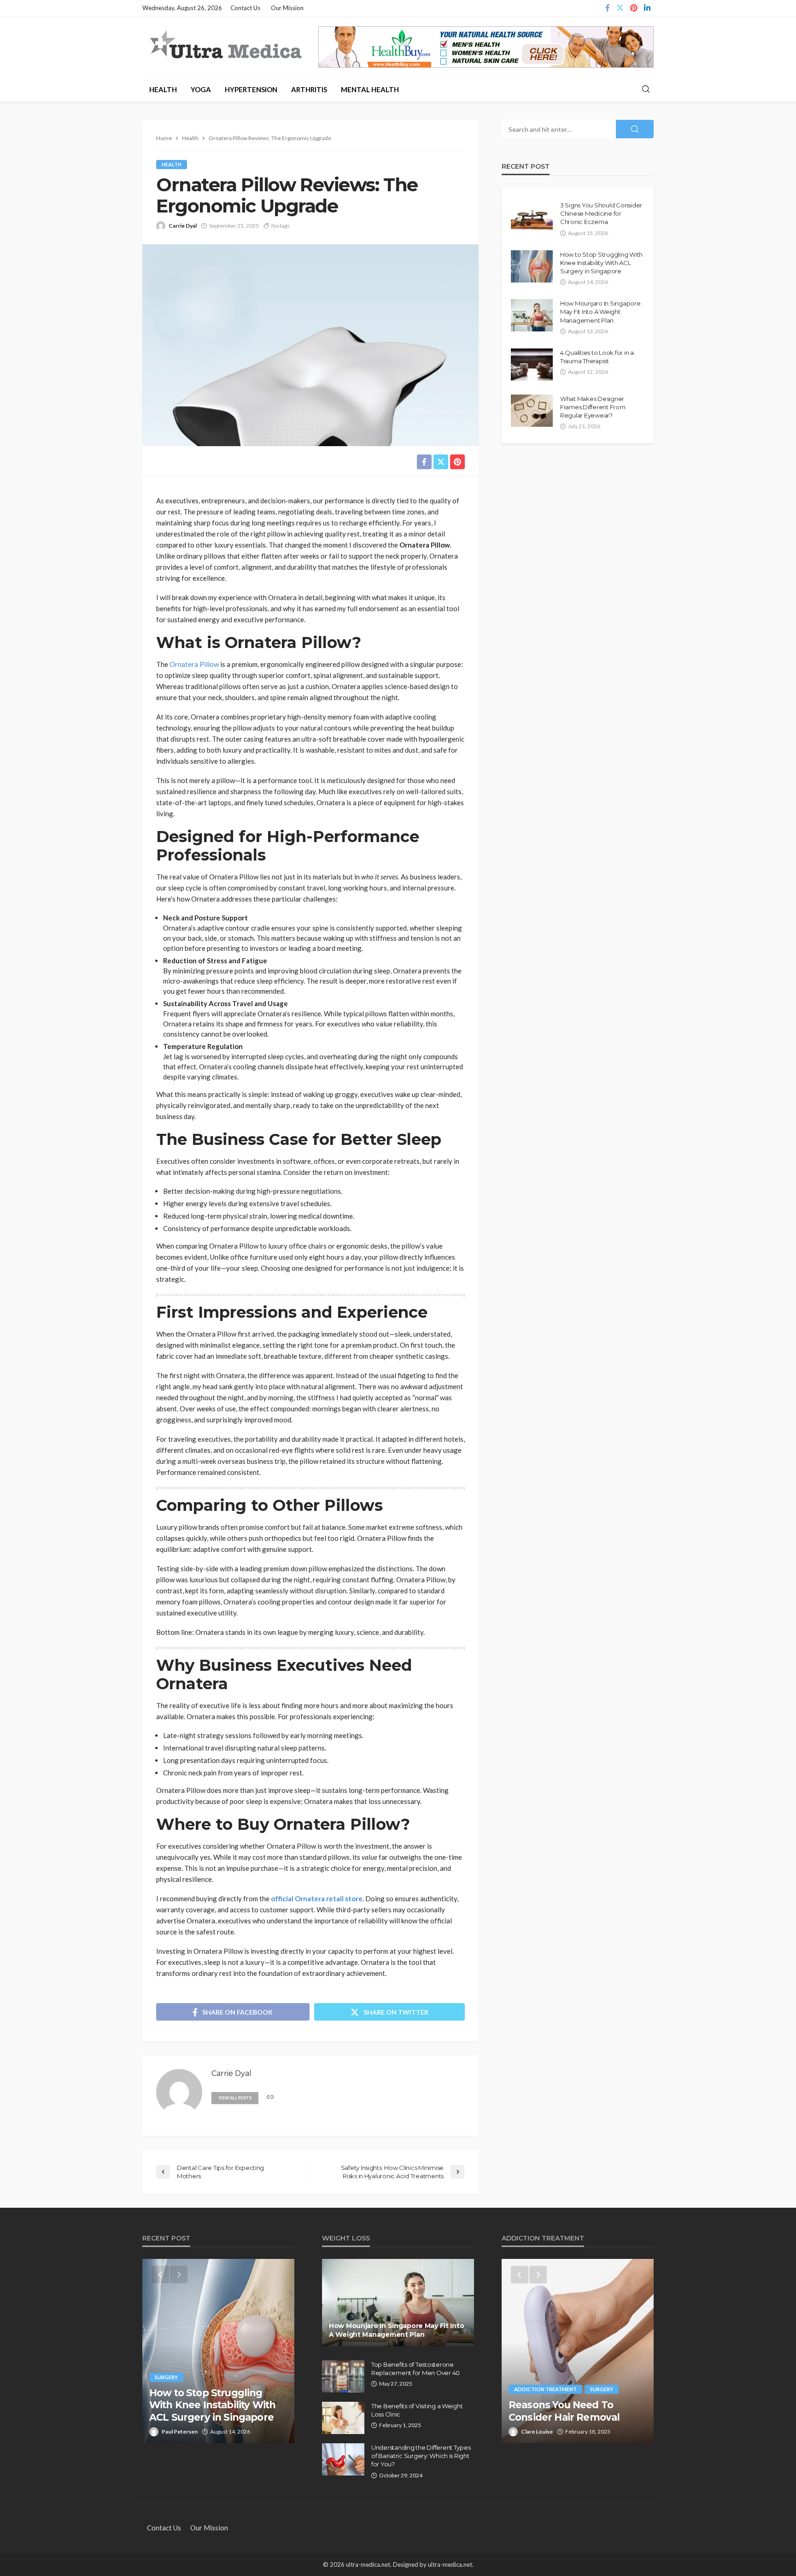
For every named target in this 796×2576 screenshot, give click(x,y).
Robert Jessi (537, 2432)
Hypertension (251, 89)
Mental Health (370, 89)
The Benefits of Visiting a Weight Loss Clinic (417, 2410)
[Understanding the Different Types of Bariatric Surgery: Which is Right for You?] (343, 2459)
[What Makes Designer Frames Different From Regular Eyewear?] (532, 411)
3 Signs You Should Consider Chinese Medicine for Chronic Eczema (601, 213)
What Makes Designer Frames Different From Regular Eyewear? (593, 407)
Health (163, 89)
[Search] (646, 89)
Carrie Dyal (183, 226)
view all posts (235, 2098)
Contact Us (245, 8)
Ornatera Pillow (194, 664)
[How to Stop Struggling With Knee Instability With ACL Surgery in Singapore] (532, 266)
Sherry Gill (175, 2432)
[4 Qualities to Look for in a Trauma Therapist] (532, 365)
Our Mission (287, 8)
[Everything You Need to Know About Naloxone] (578, 2351)
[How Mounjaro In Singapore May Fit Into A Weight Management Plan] (532, 315)
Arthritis (309, 89)
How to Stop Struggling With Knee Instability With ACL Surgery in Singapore (601, 263)
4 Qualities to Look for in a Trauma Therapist (597, 357)
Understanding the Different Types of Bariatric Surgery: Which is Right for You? (421, 2456)
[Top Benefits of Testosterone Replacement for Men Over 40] (343, 2376)
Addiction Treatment (545, 2389)
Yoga (201, 89)
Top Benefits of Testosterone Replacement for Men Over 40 (416, 2369)
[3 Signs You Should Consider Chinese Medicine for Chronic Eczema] (532, 217)
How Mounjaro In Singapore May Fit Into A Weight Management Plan (600, 312)
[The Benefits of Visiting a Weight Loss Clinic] (343, 2418)
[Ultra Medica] (225, 46)
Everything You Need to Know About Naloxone (566, 2411)
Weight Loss (172, 2377)
